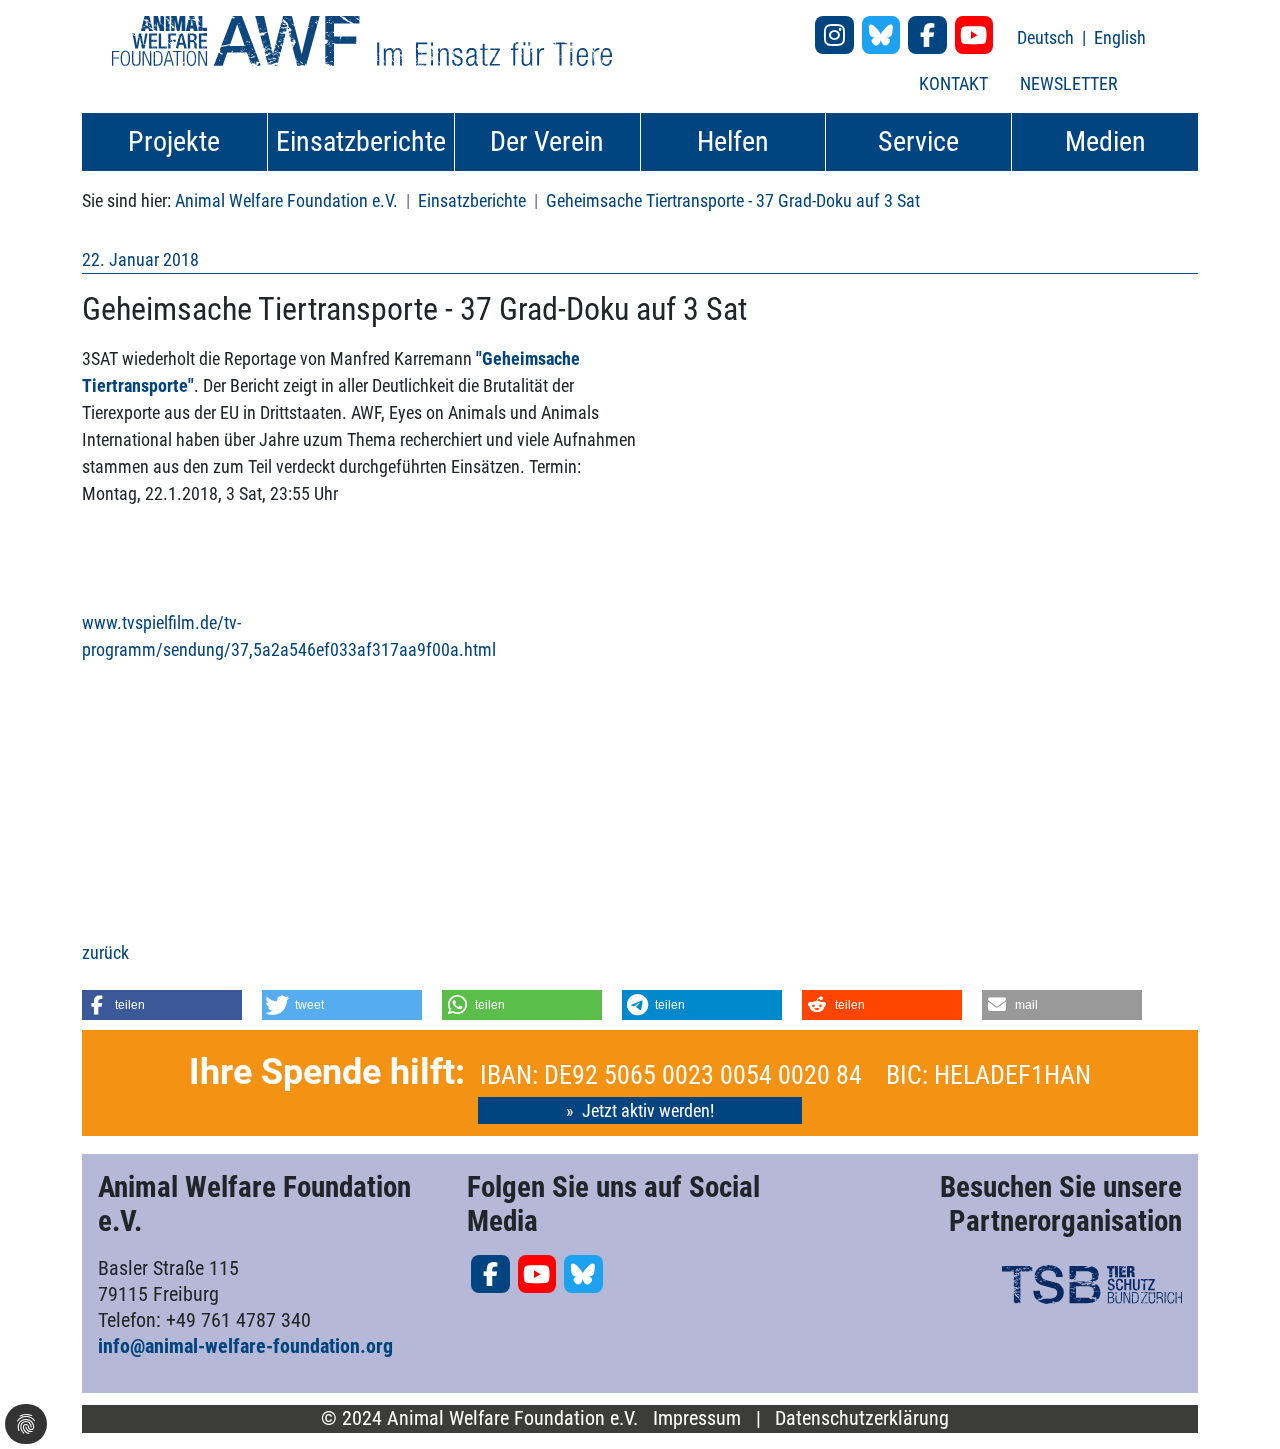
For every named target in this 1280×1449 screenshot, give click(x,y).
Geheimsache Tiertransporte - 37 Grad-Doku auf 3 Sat (733, 200)
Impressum (697, 1418)
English (1120, 37)
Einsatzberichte (472, 200)
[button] (162, 1005)
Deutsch (1047, 37)
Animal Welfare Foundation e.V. (286, 200)
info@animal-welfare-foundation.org (245, 1346)
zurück (105, 952)
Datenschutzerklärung (862, 1418)
